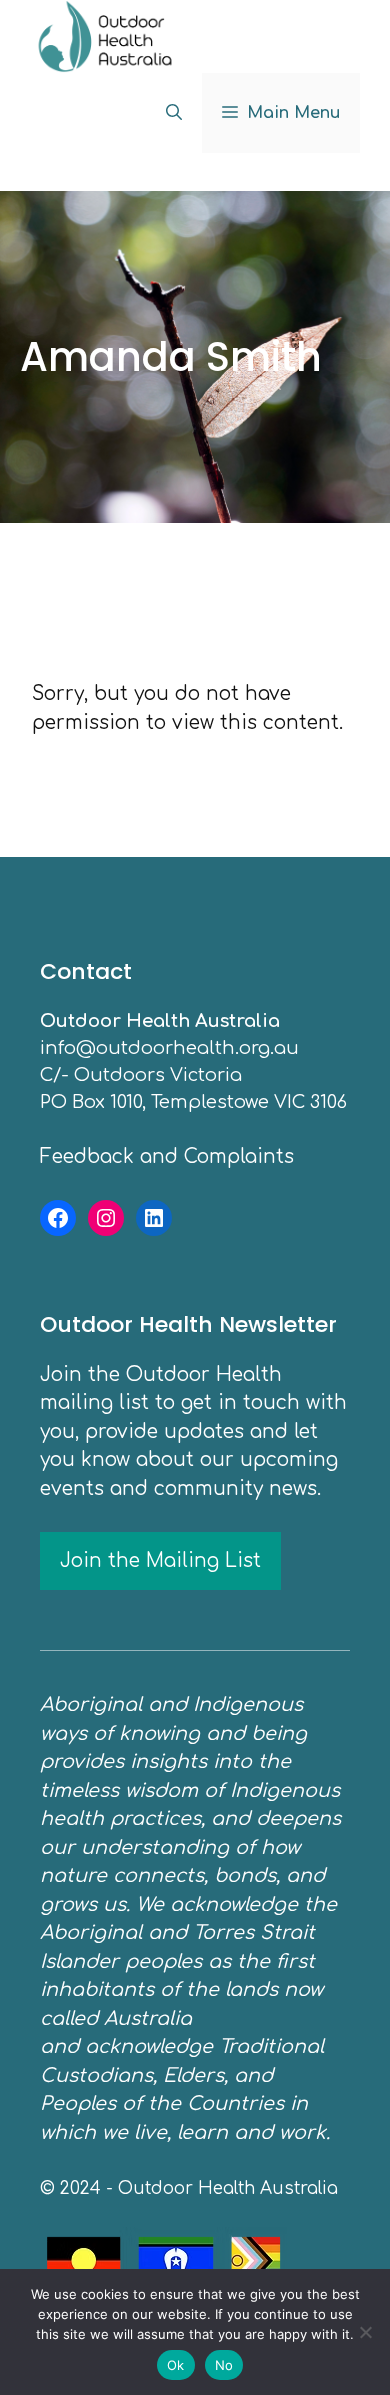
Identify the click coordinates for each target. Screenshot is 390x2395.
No (224, 2365)
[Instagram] (106, 1218)
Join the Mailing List (160, 1560)
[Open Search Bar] (174, 113)
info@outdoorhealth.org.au (169, 1048)
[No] (365, 2332)
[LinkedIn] (154, 1218)
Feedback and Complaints (167, 1156)
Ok (176, 2365)
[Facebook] (58, 1218)
